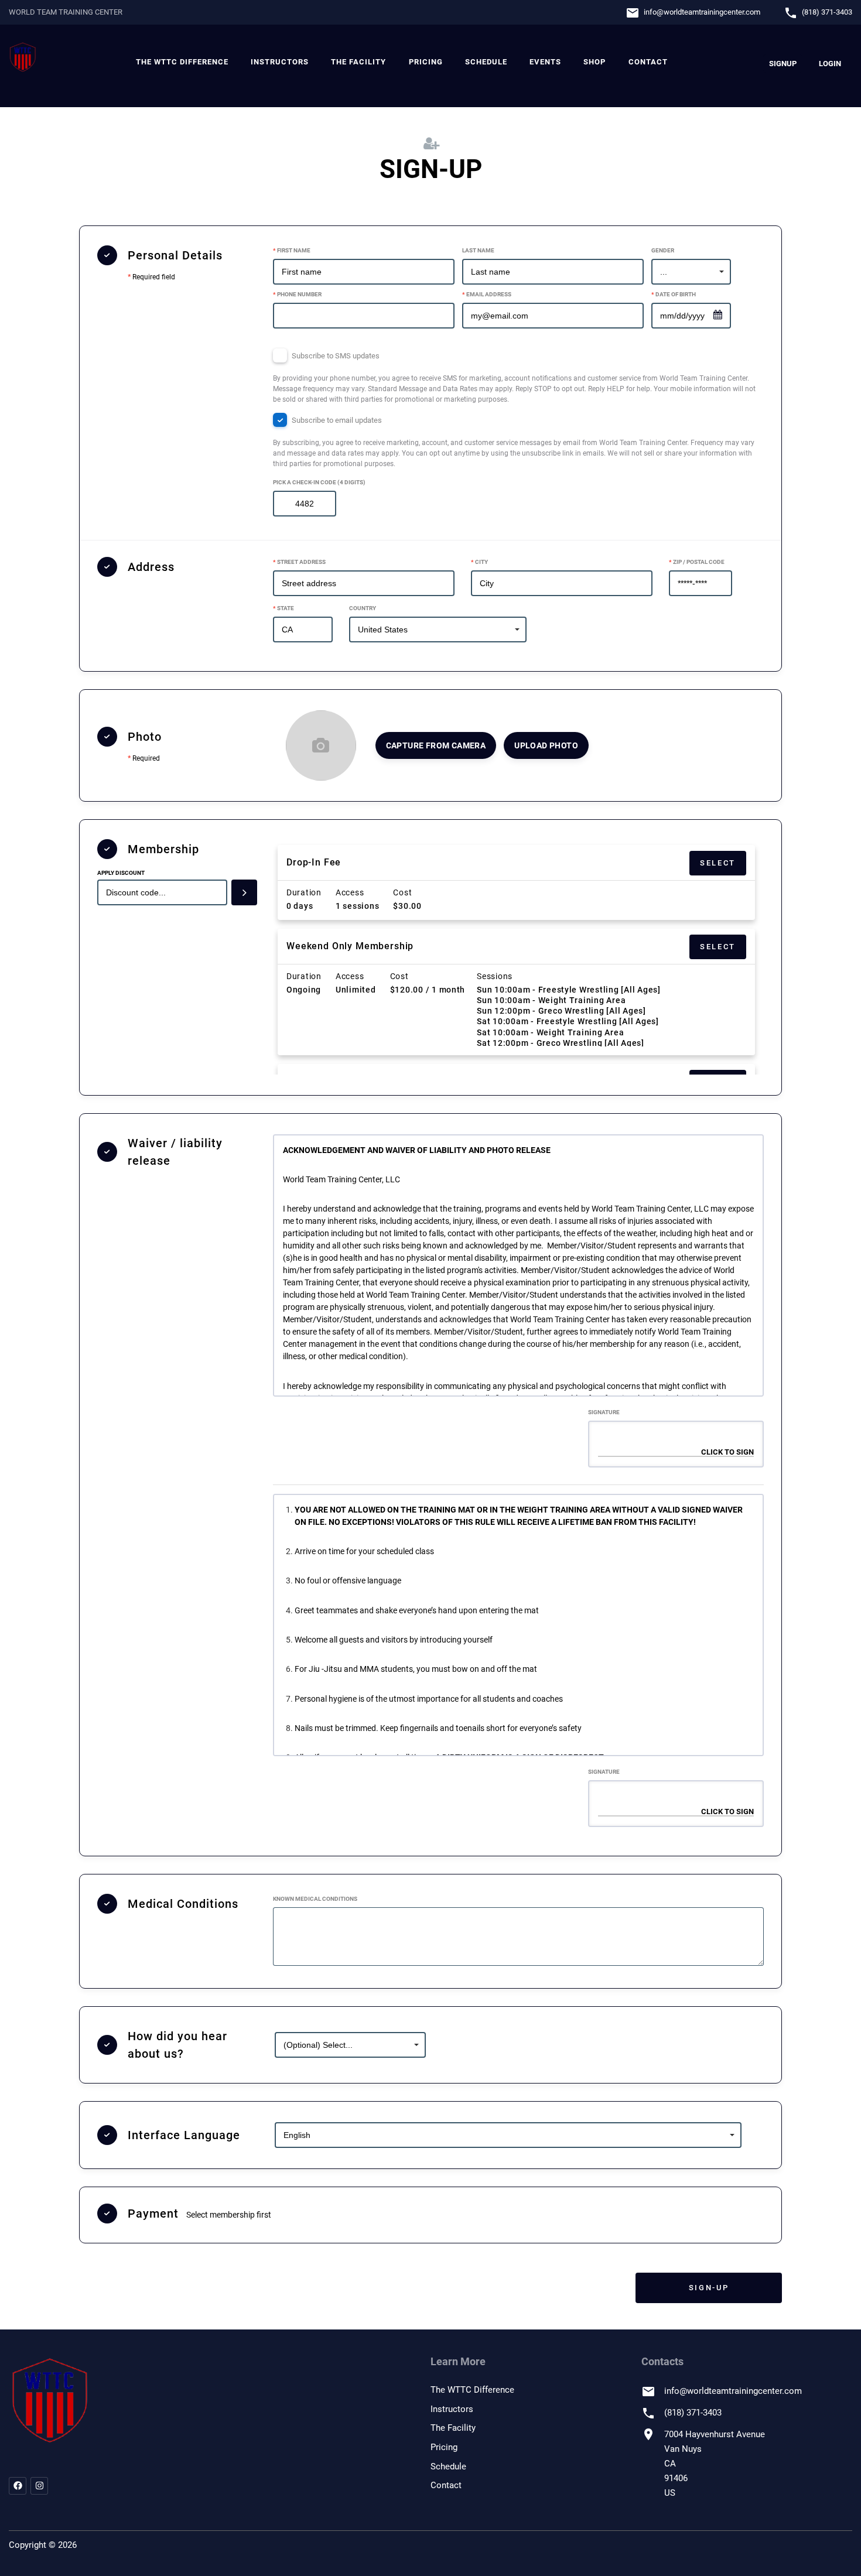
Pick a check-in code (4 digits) (319, 482)
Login (830, 64)
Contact (648, 62)
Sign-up (709, 2288)
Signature (604, 1412)
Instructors (280, 62)
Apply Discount (121, 873)
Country (363, 608)
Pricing (426, 62)
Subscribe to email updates (514, 442)
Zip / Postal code (697, 562)
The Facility (358, 62)
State (283, 608)
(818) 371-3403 (827, 12)
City (479, 562)
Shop (594, 62)
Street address (299, 562)
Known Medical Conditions (315, 1899)
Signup (783, 64)
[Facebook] (18, 2486)
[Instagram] (39, 2486)
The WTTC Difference (182, 62)
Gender (663, 250)
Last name (478, 250)
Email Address (487, 294)
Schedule (486, 62)
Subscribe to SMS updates (514, 377)
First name (292, 250)
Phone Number (297, 294)
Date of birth (674, 294)
